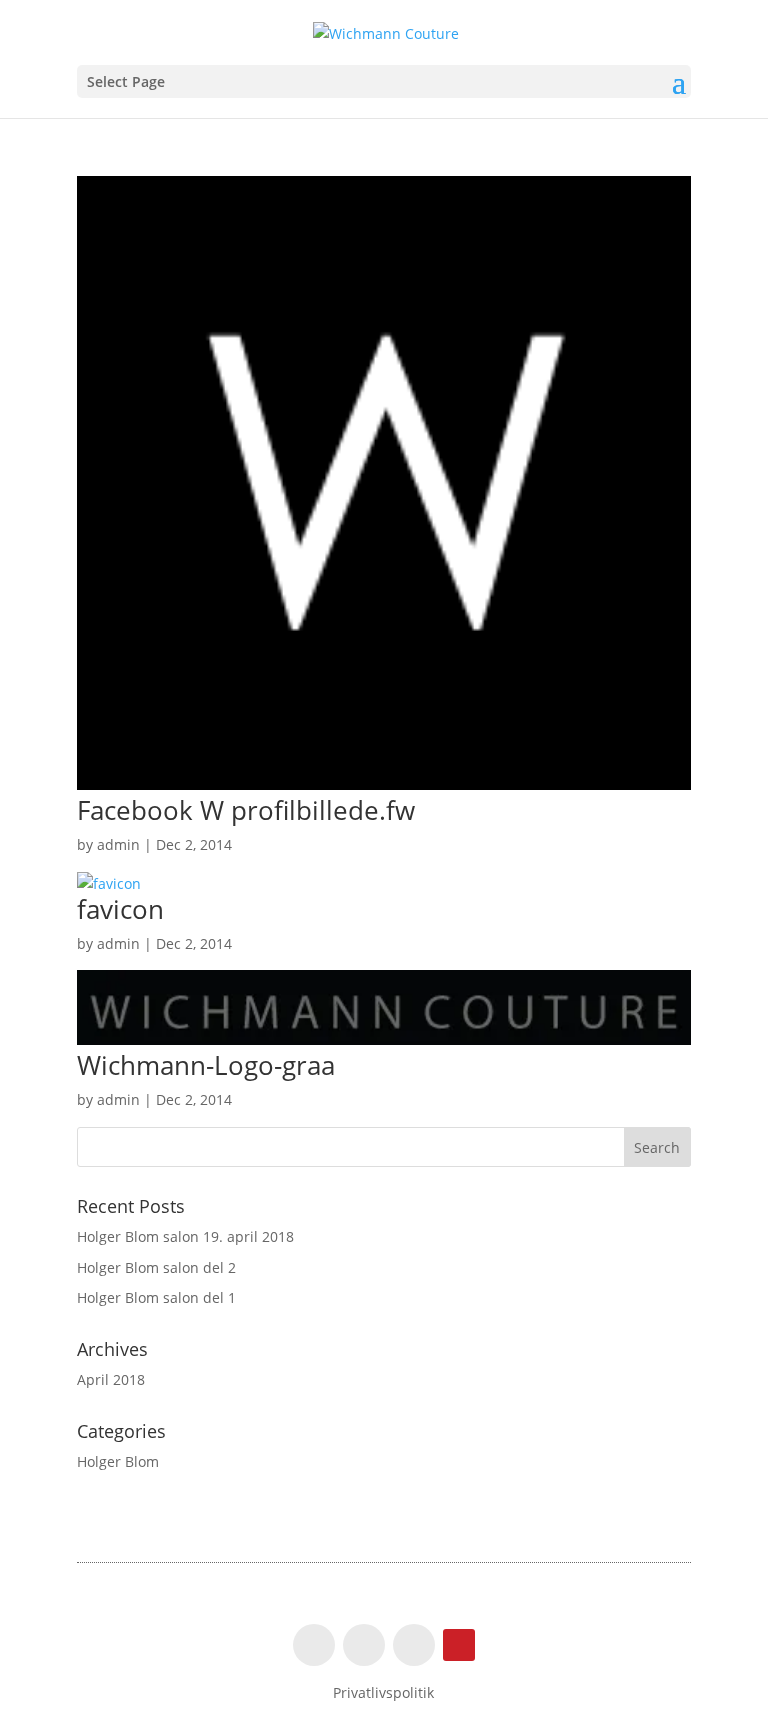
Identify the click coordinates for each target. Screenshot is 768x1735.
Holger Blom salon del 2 (156, 1267)
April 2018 (111, 1379)
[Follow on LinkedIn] (414, 1645)
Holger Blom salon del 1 (156, 1297)
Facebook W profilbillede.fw (246, 810)
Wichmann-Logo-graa (206, 1065)
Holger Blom (118, 1461)
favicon (120, 909)
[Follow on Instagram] (364, 1645)
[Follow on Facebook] (314, 1645)
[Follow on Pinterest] (459, 1645)
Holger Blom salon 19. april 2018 (185, 1236)
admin (118, 844)
